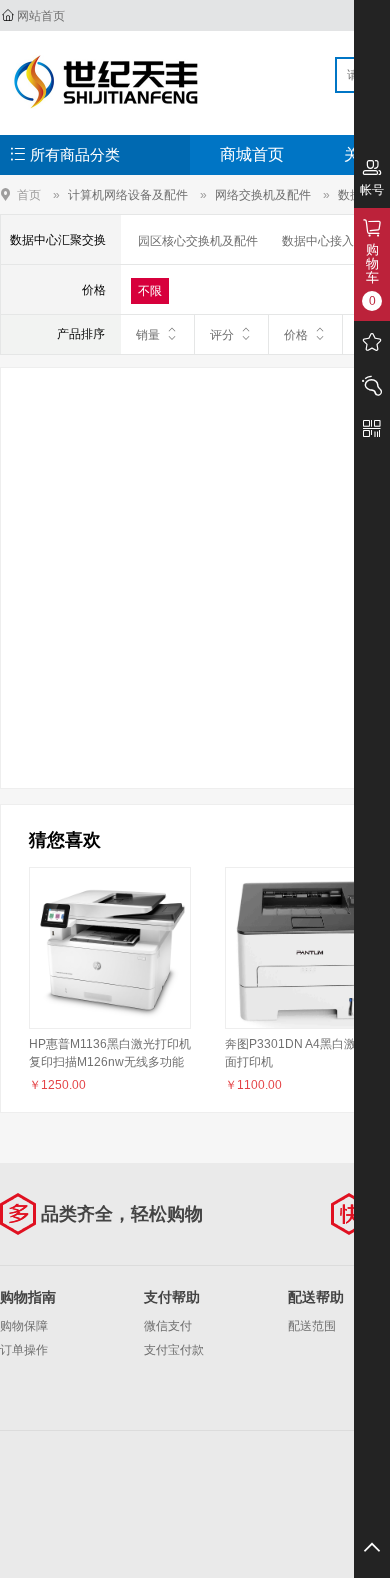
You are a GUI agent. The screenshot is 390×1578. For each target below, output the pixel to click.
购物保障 (24, 1326)
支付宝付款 (174, 1350)
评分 (222, 335)
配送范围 (312, 1326)
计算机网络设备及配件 (128, 195)
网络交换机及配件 (263, 195)
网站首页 (41, 16)
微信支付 (168, 1326)
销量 (148, 335)
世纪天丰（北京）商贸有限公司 (106, 82)
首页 (29, 194)
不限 (150, 291)
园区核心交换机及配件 (198, 241)
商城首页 (252, 154)
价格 (296, 335)
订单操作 (24, 1350)
